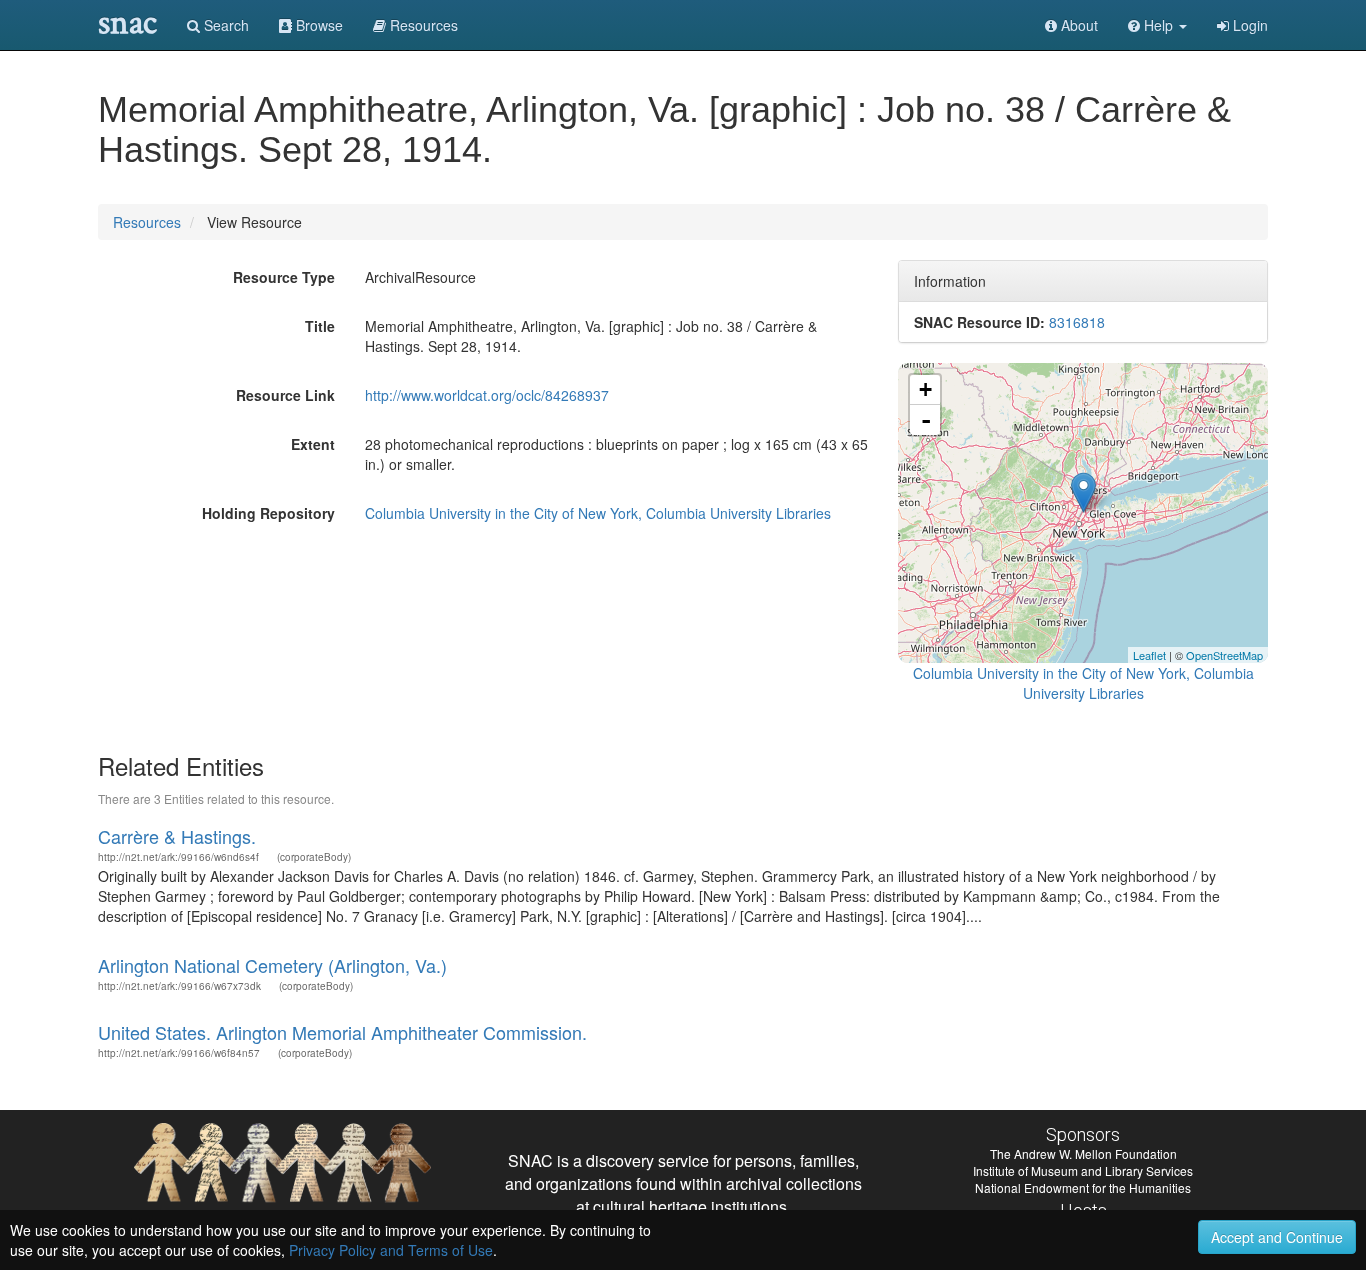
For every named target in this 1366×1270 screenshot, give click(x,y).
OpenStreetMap (1224, 655)
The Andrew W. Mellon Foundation (1083, 1153)
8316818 (1077, 322)
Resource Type (284, 277)
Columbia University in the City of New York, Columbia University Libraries (598, 513)
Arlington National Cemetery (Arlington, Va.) (272, 965)
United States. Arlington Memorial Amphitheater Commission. (342, 1032)
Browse (317, 25)
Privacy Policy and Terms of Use (391, 1250)
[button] (1157, 25)
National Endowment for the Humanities (1083, 1187)
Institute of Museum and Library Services (1083, 1170)
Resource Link (285, 395)
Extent (313, 444)
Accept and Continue (1277, 1237)
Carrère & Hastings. (177, 836)
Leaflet (1149, 655)
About (1077, 25)
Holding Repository (268, 513)
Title (320, 326)
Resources (147, 222)
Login (1248, 25)
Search (224, 25)
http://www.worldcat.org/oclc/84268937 (487, 395)
